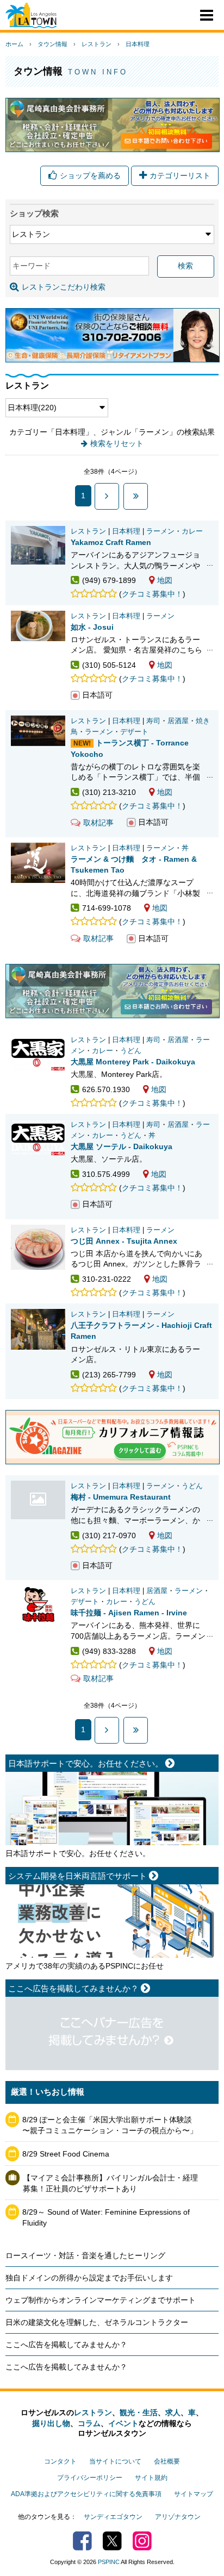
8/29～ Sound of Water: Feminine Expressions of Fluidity (106, 2217)
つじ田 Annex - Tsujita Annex (124, 1241)
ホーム (14, 44)
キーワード (32, 266)
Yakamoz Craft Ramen (111, 542)
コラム (89, 2423)
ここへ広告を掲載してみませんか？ (66, 2345)
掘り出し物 (51, 2423)
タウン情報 (52, 44)
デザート (134, 732)
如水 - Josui (92, 627)
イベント (123, 2423)
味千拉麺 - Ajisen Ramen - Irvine (129, 1613)
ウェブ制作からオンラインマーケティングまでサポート (101, 2300)
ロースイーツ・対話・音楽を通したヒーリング (85, 2255)
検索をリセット (117, 443)
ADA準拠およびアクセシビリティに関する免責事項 (86, 2494)
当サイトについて (115, 2461)
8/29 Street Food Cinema (66, 2154)
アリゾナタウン (178, 2517)
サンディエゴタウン (113, 2517)
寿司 (153, 721)
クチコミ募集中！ (152, 594)
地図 (165, 580)
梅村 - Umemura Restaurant (38, 1500)
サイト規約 (151, 2478)
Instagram (142, 2541)
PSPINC (109, 2562)
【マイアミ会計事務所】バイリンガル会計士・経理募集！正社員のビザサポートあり (110, 2183)
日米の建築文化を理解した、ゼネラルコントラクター (97, 2322)
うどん (131, 1051)
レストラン (97, 44)
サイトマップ (194, 2494)
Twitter (112, 2541)
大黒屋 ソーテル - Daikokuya (122, 1146)
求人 (173, 2412)
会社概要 (167, 2461)
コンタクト (60, 2461)
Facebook (82, 2541)
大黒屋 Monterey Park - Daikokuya (133, 1062)
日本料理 (138, 44)
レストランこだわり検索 (64, 287)
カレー (192, 531)
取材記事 (98, 823)
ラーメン (160, 531)
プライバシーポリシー (90, 2478)
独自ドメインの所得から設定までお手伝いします (89, 2278)
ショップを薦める (90, 176)
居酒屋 (178, 721)
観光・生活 (139, 2412)
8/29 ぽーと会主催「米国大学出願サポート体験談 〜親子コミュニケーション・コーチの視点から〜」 (110, 2125)
